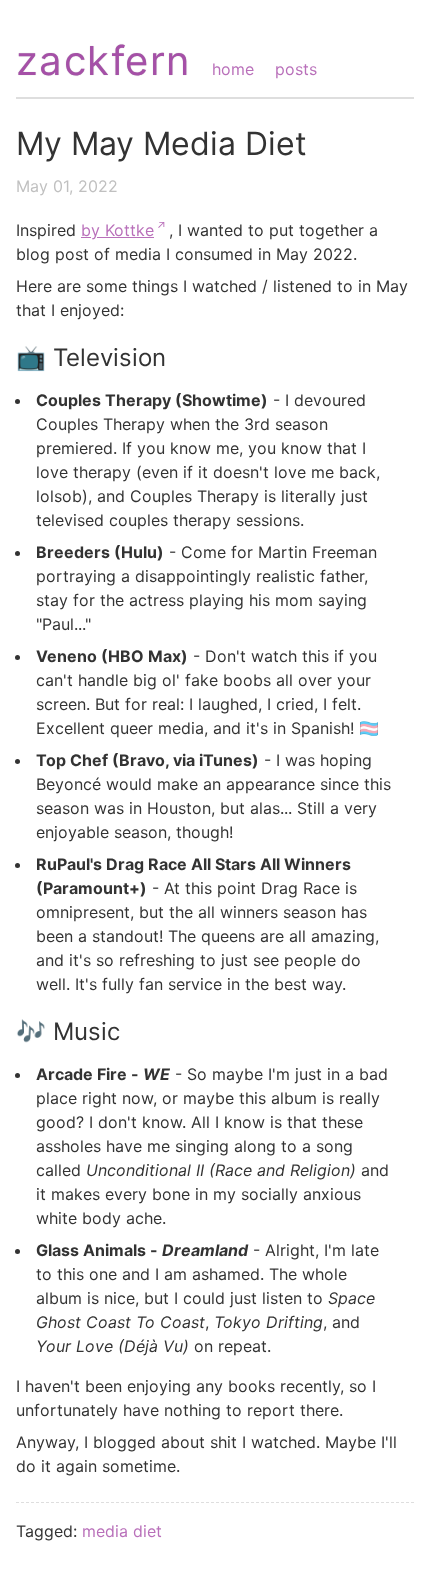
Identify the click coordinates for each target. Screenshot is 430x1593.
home (233, 69)
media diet (122, 1531)
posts (296, 69)
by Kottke (117, 230)
